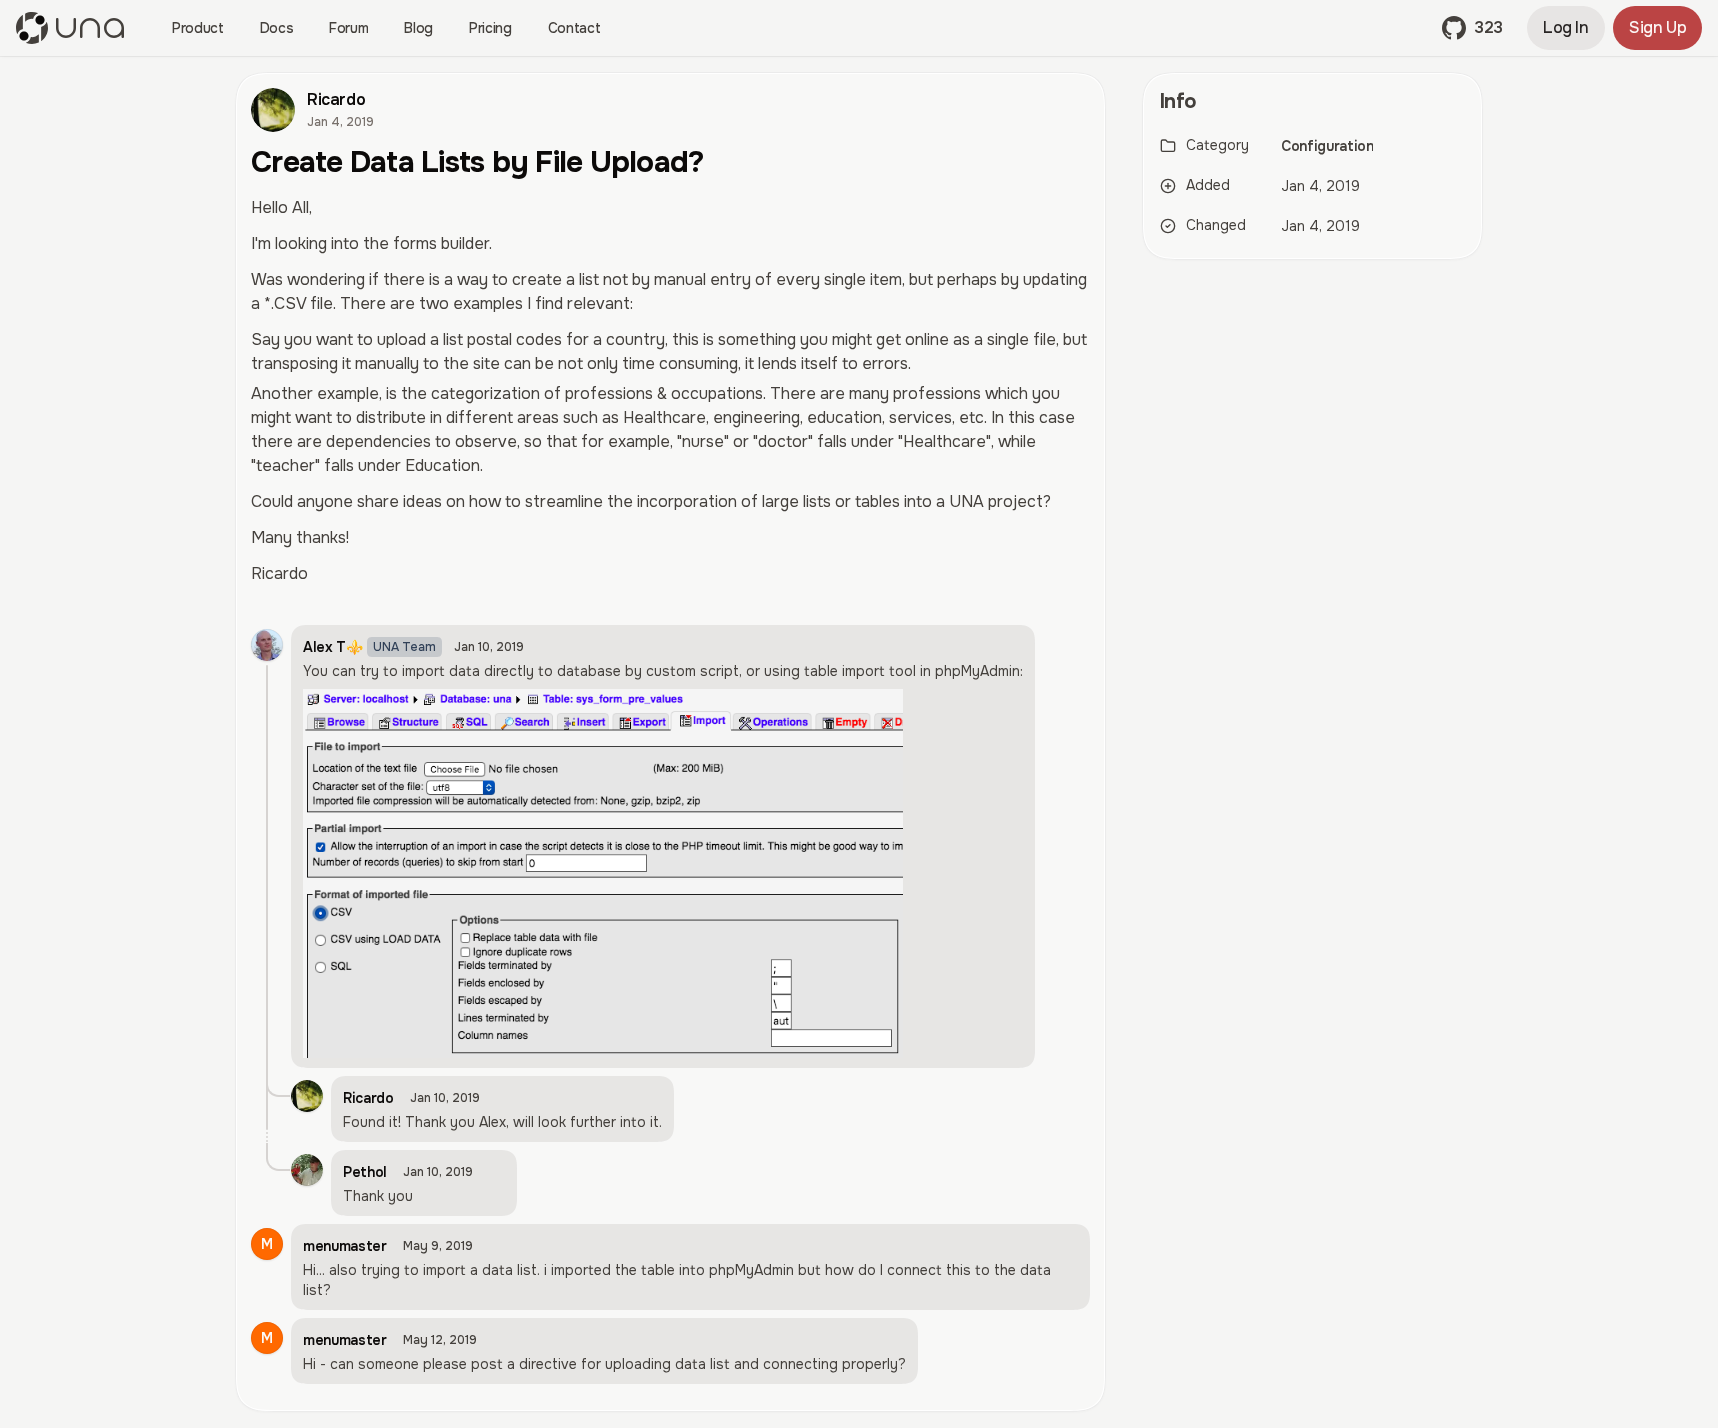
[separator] (1124, 742)
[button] (1472, 28)
